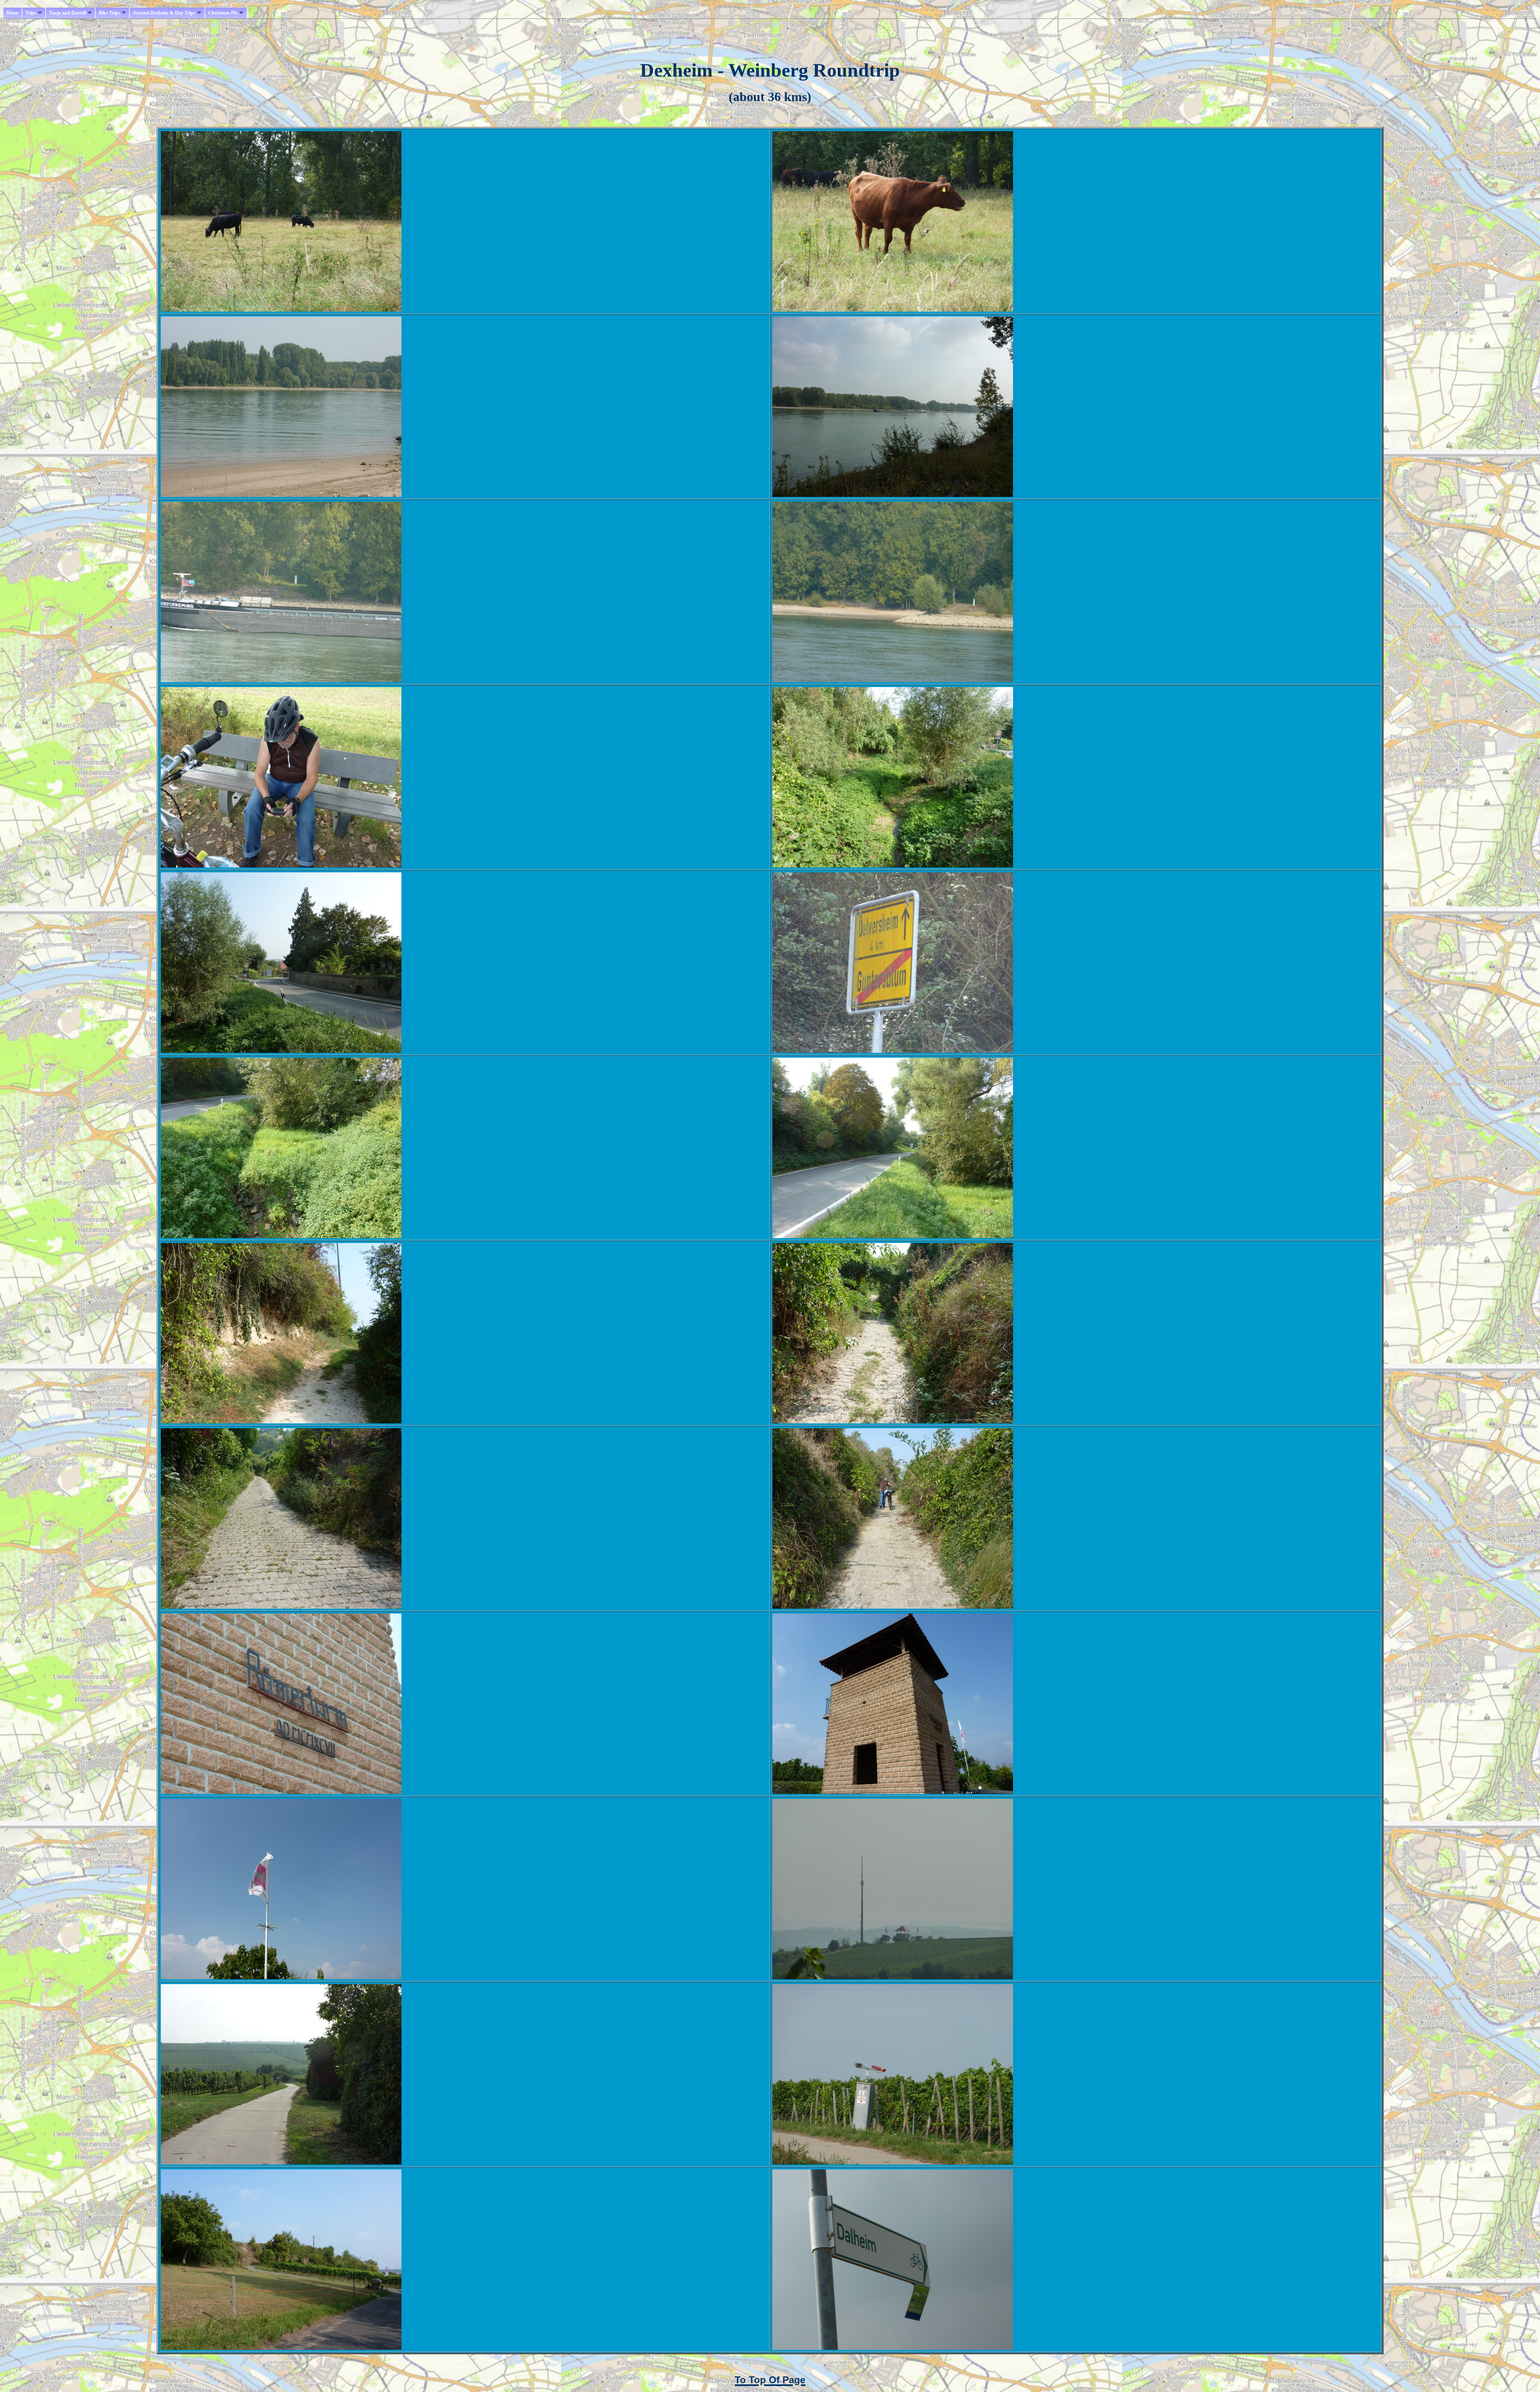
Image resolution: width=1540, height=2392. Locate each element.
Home (12, 13)
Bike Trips (109, 13)
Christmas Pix (223, 13)
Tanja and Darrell (67, 13)
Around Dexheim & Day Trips (164, 13)
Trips (31, 13)
